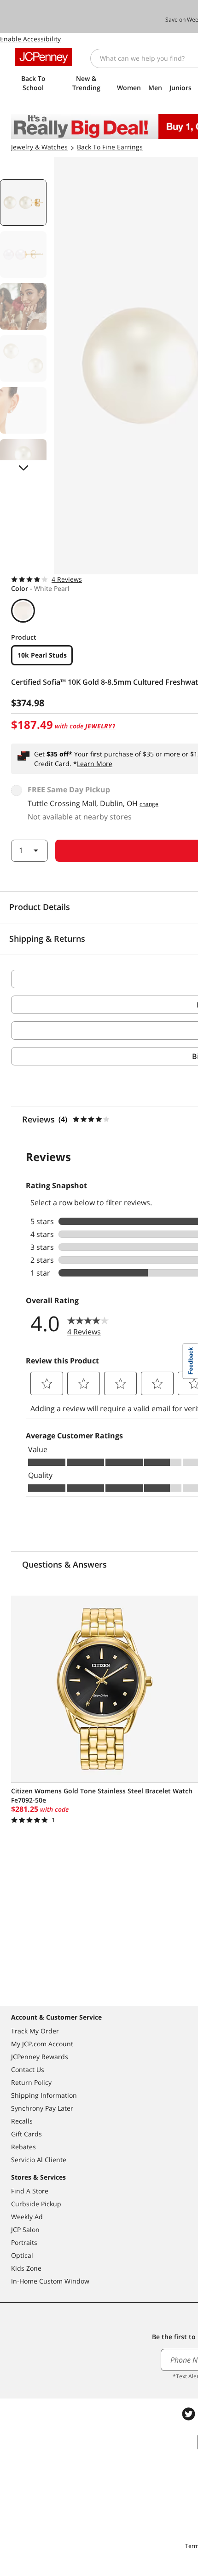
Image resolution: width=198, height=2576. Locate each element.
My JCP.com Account (42, 2044)
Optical (22, 2255)
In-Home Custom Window (50, 2281)
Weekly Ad (27, 2217)
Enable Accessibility (30, 39)
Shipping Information (44, 2095)
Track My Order (35, 2031)
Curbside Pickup (36, 2204)
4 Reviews (67, 579)
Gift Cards (26, 2134)
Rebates (23, 2147)
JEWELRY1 (100, 726)
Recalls (22, 2121)
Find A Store (30, 2191)
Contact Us (28, 2069)
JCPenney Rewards (40, 2057)
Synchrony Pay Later (42, 2108)
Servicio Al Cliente (39, 2160)
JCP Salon (25, 2230)
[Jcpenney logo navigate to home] (44, 57)
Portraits (24, 2242)
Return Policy (31, 2082)
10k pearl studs (42, 655)
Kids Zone (26, 2268)
